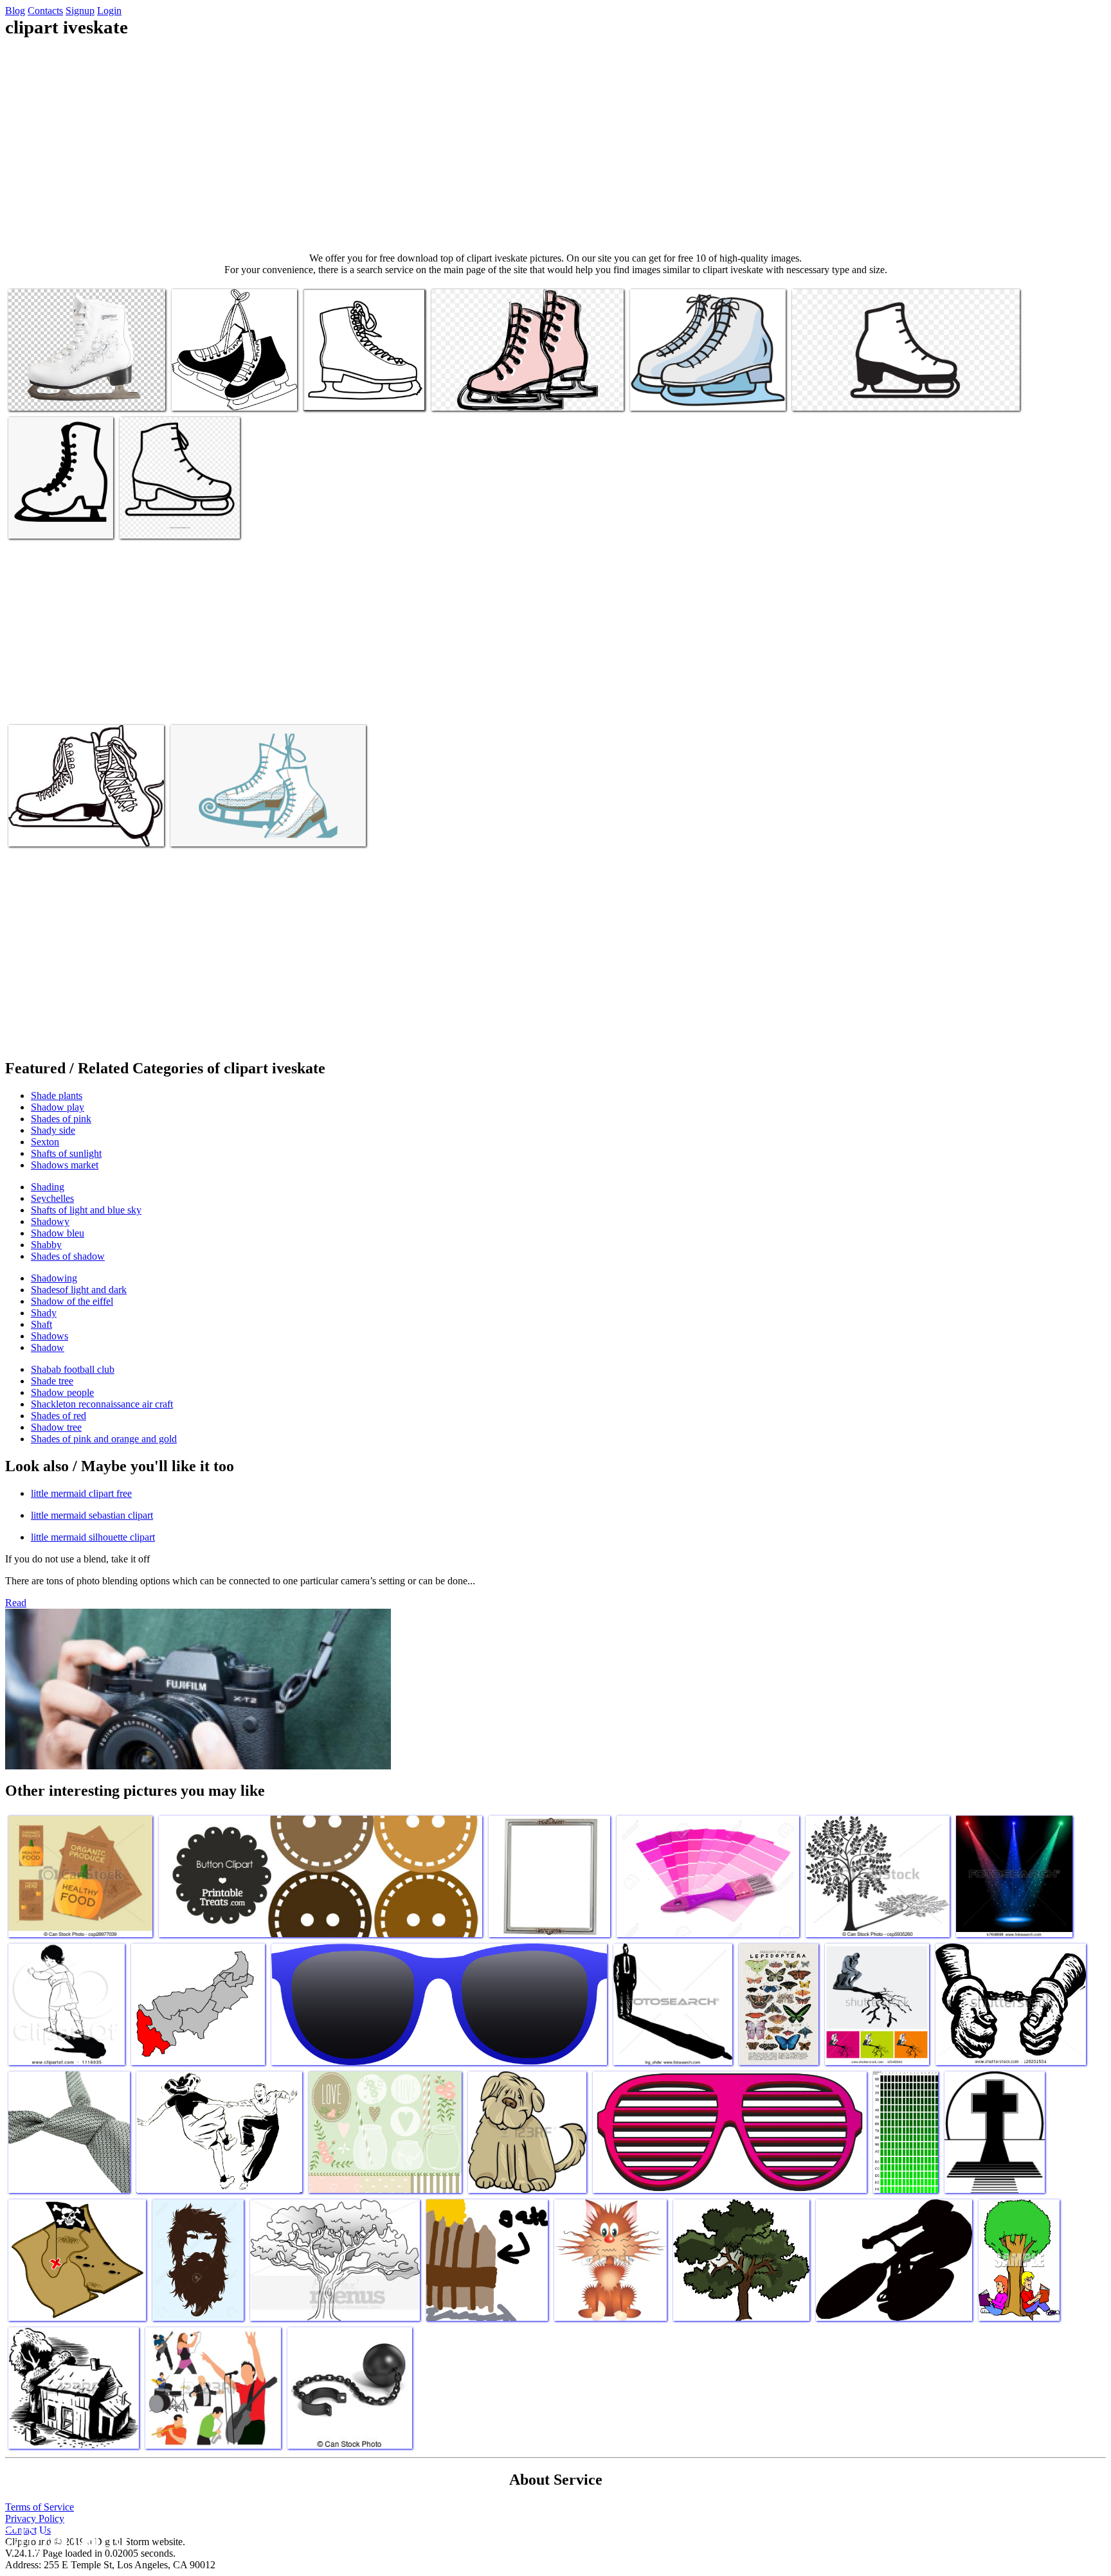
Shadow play (58, 1107)
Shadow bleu (58, 1233)
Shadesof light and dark (79, 1290)
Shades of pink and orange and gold (104, 1439)
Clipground (64, 2537)
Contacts (45, 11)
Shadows (50, 1336)
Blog (15, 11)
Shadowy (50, 1221)
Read (16, 1603)
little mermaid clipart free (81, 1493)
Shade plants (57, 1096)
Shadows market (65, 1165)
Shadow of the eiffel (72, 1301)
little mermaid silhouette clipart (93, 1537)
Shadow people (62, 1392)
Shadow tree (56, 1427)
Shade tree (52, 1381)
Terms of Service (40, 2507)
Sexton (45, 1142)
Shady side (53, 1130)
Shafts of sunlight (66, 1153)
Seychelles (52, 1198)
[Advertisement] (555, 145)
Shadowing (54, 1278)
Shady (44, 1313)
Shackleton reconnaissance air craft (102, 1404)
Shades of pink (61, 1119)
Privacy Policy (35, 2518)
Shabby (46, 1245)
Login (109, 11)
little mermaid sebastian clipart (92, 1515)
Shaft (41, 1324)
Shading (48, 1187)
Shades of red (59, 1416)
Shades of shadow (68, 1256)
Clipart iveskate (40, 393)
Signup (80, 11)
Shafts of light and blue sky (86, 1210)
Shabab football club (73, 1369)
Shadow (48, 1347)
